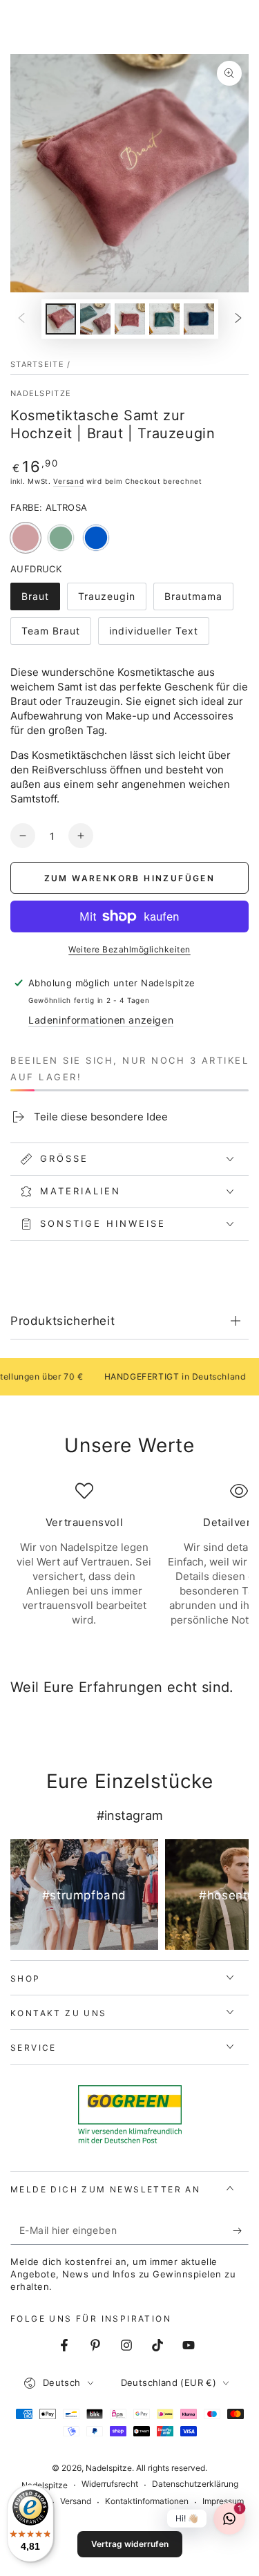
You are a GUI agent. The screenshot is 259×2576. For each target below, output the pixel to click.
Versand (68, 481)
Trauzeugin (108, 600)
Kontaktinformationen (147, 2501)
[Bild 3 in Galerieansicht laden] (130, 319)
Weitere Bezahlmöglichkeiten (129, 949)
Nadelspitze (41, 393)
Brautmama (194, 600)
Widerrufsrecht (110, 2484)
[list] (129, 1562)
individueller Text (153, 635)
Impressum (223, 2501)
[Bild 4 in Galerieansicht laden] (164, 319)
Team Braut (51, 635)
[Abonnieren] (241, 2231)
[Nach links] (21, 319)
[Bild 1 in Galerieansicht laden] (61, 319)
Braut (40, 600)
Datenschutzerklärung (195, 2484)
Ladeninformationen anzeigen (101, 1020)
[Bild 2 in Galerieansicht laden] (95, 319)
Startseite (37, 364)
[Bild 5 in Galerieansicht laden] (199, 319)
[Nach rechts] (238, 319)
